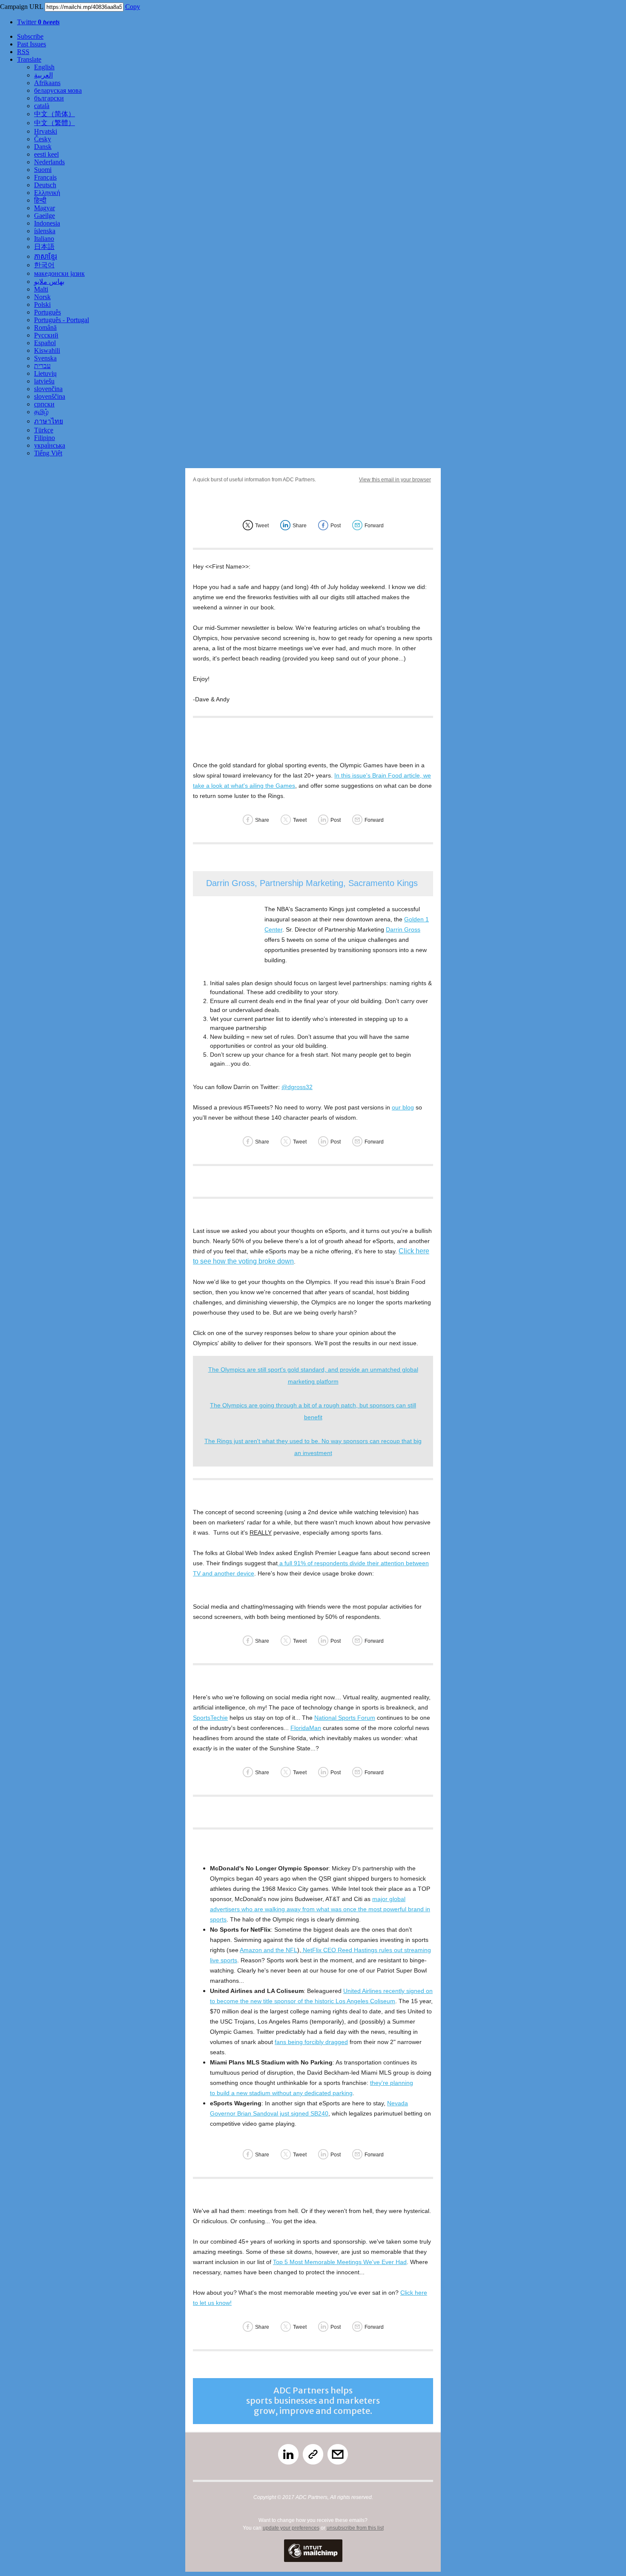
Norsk (42, 297)
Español (45, 343)
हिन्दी (40, 200)
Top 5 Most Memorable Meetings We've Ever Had (340, 2262)
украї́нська (50, 445)
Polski (42, 304)
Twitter (38, 22)
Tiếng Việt (48, 453)
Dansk (43, 147)
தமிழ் (41, 412)
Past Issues (32, 44)
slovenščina (50, 396)
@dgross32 (297, 1087)
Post (336, 526)
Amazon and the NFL (268, 1950)
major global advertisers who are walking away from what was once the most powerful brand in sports (320, 1909)
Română (45, 327)
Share (300, 526)
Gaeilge (45, 216)
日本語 (44, 247)
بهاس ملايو (49, 282)
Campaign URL (22, 7)
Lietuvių (45, 373)
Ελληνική (47, 193)
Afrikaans (47, 83)
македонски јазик (59, 273)
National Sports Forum (345, 1718)
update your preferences (291, 2528)
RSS (23, 52)
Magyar (45, 208)
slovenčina (48, 389)
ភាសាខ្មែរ (46, 256)
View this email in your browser (395, 480)
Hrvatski (46, 131)
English (44, 67)
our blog (403, 1107)
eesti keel (46, 154)
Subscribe (30, 36)
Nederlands (49, 162)
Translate (29, 59)
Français (45, 177)
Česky (43, 139)
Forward (374, 526)
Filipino (45, 438)
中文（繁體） (55, 123)
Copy (133, 7)
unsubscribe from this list (355, 2528)
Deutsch (45, 185)
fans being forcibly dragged (311, 2042)
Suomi (43, 170)
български (49, 98)
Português (47, 312)
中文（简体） (55, 114)
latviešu (44, 381)
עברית (42, 366)
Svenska (45, 358)
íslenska (45, 231)
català (42, 106)
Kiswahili (47, 350)
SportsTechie (210, 1718)
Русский (46, 335)
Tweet (262, 526)
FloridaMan (306, 1728)
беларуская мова (58, 90)
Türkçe (44, 430)
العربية (43, 75)
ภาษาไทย (49, 421)
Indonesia (47, 223)
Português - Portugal (62, 320)
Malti (41, 289)
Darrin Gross (403, 929)
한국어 (44, 265)
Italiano (44, 239)
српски (44, 404)
